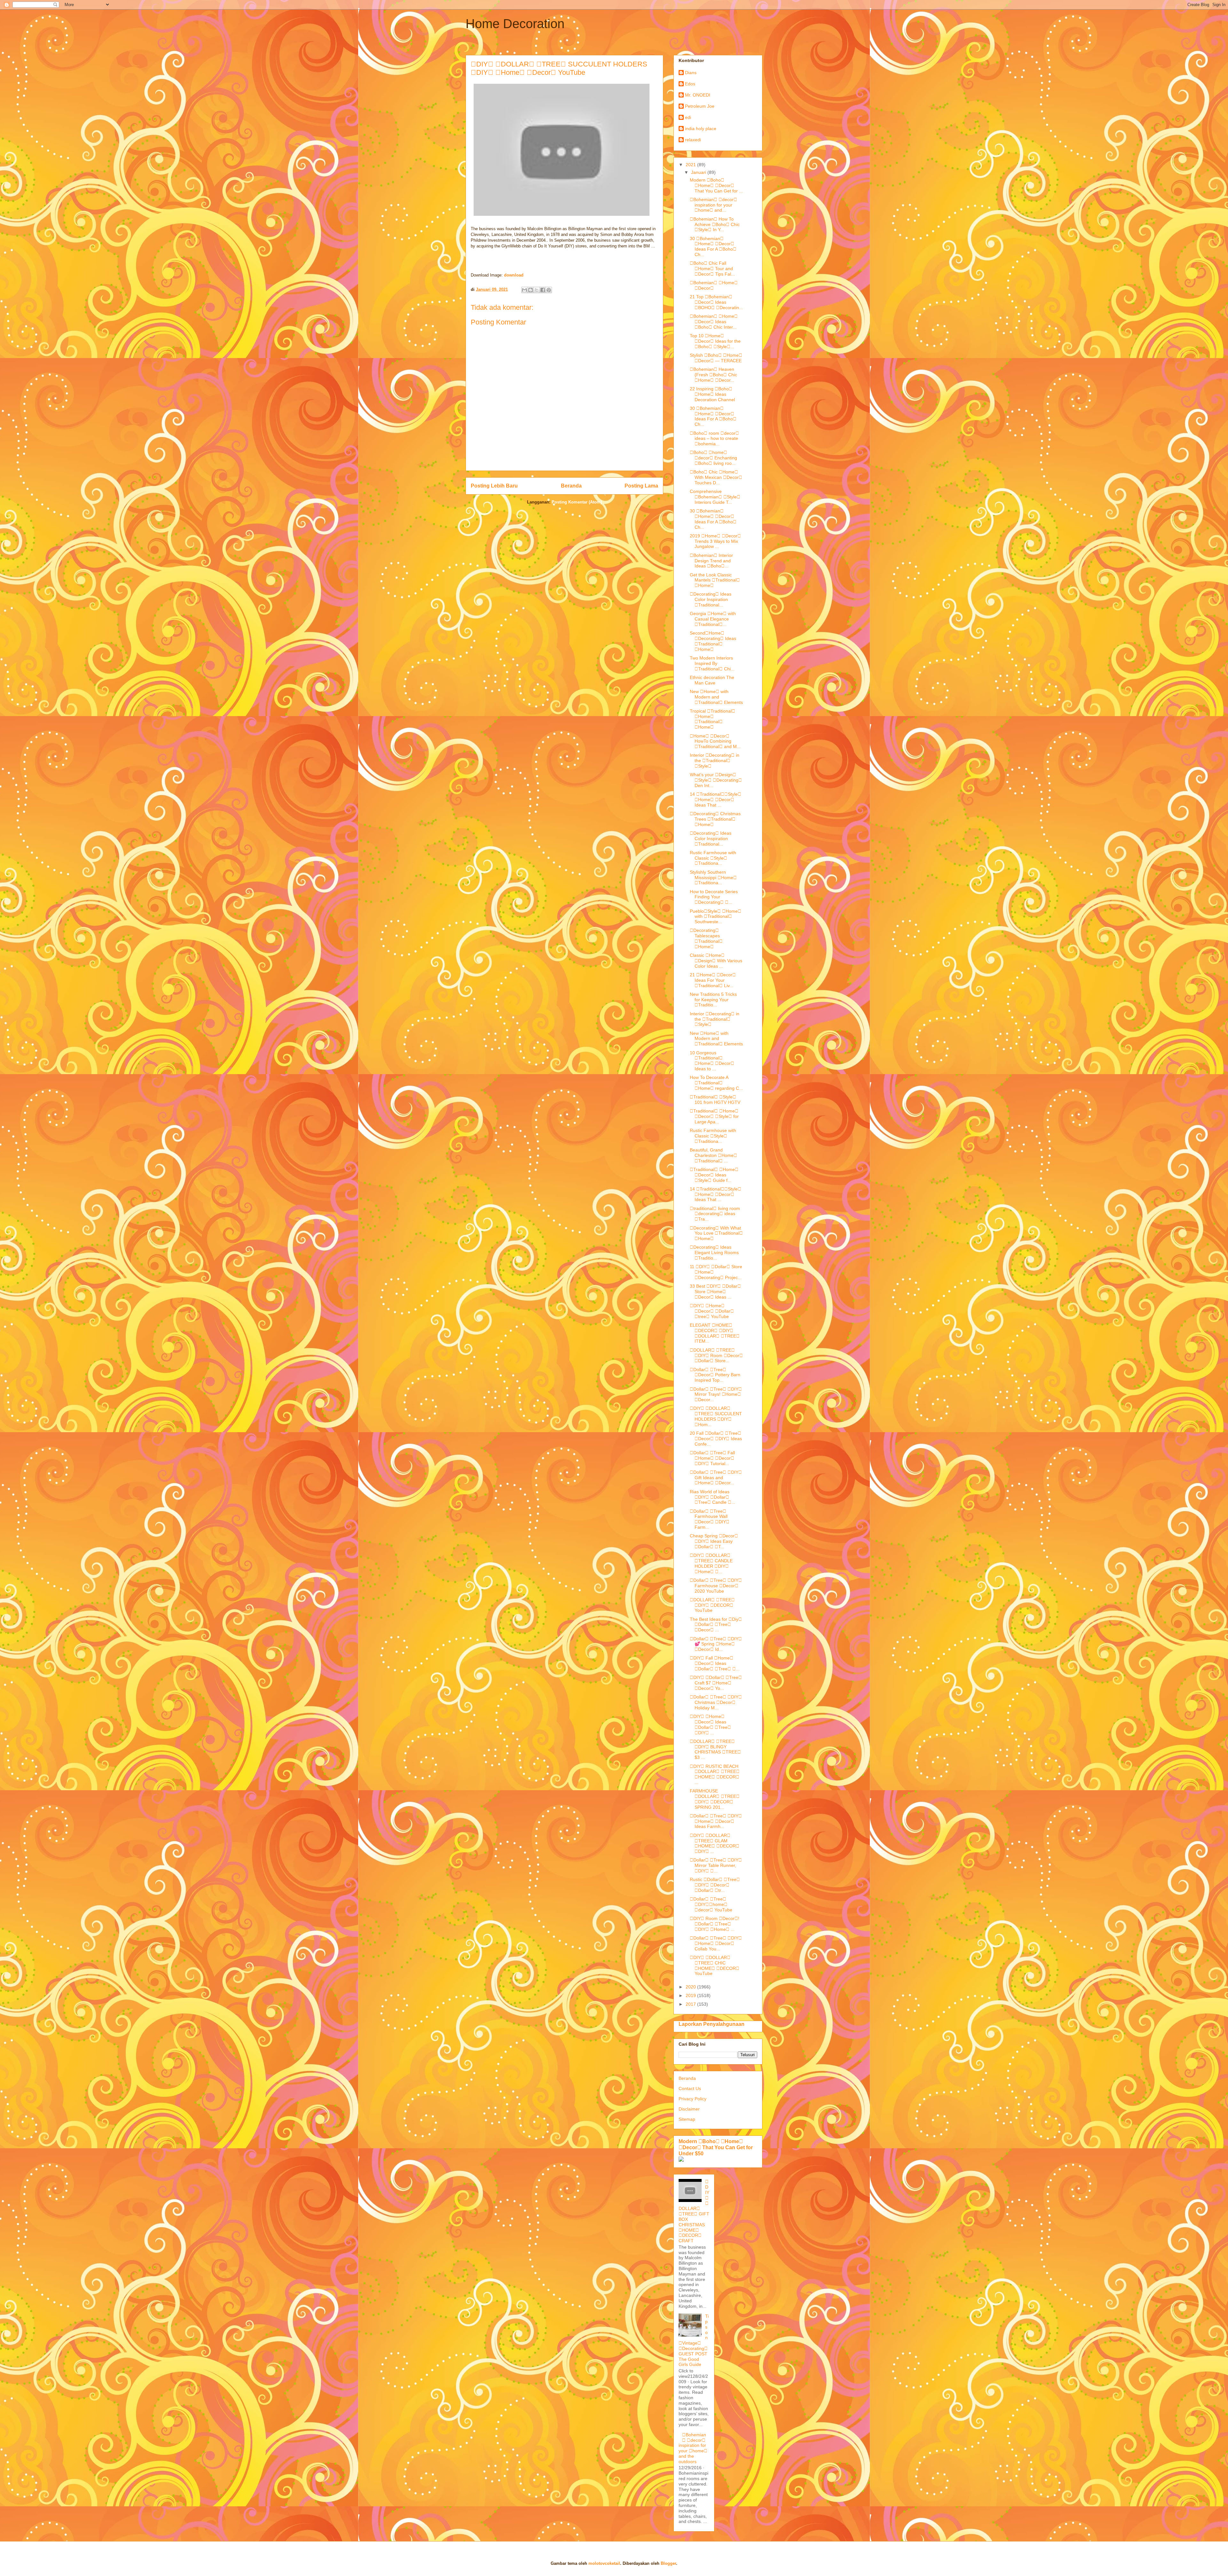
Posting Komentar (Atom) (577, 502)
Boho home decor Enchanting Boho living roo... (713, 458)
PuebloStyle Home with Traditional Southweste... (716, 917)
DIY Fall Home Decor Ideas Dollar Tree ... (715, 1663)
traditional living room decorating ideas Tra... (715, 1214)
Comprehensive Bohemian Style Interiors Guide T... (715, 497)
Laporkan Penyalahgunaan (712, 2024)
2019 (691, 1995)
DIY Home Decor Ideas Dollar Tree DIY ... (710, 1724)
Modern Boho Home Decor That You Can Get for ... (716, 185)
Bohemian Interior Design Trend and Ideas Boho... (711, 561)
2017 (691, 2004)
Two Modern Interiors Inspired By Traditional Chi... (712, 663)
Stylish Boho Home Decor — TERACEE (716, 358)
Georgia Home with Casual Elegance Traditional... (713, 619)
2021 (691, 165)
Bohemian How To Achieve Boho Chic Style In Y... (715, 224)
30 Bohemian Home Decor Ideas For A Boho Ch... (713, 246)
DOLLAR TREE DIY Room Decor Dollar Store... (716, 1355)
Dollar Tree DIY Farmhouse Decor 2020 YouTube (716, 1586)
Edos (690, 84)
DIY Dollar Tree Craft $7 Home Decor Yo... (716, 1683)
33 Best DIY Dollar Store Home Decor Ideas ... (715, 1292)
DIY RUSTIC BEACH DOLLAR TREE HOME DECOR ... (715, 1774)
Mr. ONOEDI (698, 95)
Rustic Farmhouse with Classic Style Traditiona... (713, 858)
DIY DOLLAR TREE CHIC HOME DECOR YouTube (715, 1965)
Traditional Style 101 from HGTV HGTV (715, 1100)
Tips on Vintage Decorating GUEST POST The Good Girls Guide (694, 2340)
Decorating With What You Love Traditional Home (716, 1233)
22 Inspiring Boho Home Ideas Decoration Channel (712, 394)
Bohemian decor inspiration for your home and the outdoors (693, 2448)
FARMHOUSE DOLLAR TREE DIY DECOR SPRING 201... (715, 1799)
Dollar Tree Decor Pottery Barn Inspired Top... (715, 1375)
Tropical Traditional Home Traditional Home (712, 719)
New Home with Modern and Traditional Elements (716, 697)
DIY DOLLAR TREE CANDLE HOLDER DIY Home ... (711, 1563)
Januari (699, 172)
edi (688, 117)
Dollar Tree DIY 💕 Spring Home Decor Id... (716, 1644)
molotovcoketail (604, 2563)
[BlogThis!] (531, 290)
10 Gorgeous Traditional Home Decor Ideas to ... (712, 1061)
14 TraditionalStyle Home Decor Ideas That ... (716, 800)
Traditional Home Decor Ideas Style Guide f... (714, 1175)
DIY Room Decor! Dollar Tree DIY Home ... (715, 1924)
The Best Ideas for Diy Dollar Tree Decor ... (716, 1625)
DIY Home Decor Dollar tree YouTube (712, 1311)
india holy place (701, 129)
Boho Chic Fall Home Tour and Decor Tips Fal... (712, 269)
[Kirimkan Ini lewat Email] (524, 290)
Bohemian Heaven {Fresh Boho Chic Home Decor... (713, 375)
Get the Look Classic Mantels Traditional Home (715, 580)
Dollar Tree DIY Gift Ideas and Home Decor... (716, 1478)
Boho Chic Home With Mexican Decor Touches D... (716, 477)
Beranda (571, 486)
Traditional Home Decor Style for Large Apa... (714, 1116)
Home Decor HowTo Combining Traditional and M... (715, 741)
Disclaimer (689, 2109)
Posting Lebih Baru (494, 486)
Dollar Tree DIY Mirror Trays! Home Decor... (716, 1394)
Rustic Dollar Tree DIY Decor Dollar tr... (715, 1885)
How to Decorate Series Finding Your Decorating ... (714, 897)
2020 (691, 1987)
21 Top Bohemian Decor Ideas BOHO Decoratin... (716, 302)
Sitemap (687, 2119)
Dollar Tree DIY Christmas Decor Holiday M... (716, 1702)
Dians (691, 73)
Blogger (668, 2563)
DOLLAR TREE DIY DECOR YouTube (712, 1605)
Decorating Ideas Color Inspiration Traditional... (711, 599)
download (514, 275)
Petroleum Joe (700, 106)
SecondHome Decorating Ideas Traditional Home (713, 641)
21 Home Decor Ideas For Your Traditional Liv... (713, 980)
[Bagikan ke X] (537, 290)
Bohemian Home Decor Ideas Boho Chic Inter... (714, 322)
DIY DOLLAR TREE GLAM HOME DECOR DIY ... (715, 1843)
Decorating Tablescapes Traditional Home (706, 938)
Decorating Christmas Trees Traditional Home (715, 819)
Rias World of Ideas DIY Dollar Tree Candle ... (712, 1497)
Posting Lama (641, 486)
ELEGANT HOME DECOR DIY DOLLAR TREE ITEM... (715, 1333)
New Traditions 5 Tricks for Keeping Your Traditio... (713, 1000)
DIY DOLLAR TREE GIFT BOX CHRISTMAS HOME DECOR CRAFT (694, 2211)
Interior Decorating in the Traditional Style (715, 761)
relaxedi (693, 140)
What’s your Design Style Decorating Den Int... (716, 780)
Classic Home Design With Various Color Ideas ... (716, 961)
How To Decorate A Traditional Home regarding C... (716, 1083)
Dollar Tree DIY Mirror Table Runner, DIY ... (716, 1865)
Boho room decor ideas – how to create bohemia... (714, 439)
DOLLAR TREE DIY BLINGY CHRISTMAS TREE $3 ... (715, 1749)
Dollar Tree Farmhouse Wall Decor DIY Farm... (710, 1519)
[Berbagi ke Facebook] (543, 290)
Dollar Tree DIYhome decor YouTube (711, 1904)
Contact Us (690, 2088)
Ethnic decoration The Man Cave (712, 680)
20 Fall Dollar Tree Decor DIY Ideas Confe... (716, 1439)
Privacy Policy (693, 2099)
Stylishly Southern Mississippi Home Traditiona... (713, 878)
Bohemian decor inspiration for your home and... (713, 205)
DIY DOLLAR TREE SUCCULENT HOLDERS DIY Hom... (716, 1416)
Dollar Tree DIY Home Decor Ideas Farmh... (716, 1821)
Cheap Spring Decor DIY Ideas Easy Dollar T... (714, 1541)
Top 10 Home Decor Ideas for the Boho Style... (715, 341)
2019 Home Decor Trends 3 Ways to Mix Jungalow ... (715, 541)
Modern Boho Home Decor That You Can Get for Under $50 (716, 2147)
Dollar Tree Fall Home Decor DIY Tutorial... (712, 1458)
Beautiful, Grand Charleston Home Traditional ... (713, 1155)
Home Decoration (515, 24)
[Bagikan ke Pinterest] (549, 290)
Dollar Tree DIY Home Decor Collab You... (716, 1943)
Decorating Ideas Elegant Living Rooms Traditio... (714, 1253)
